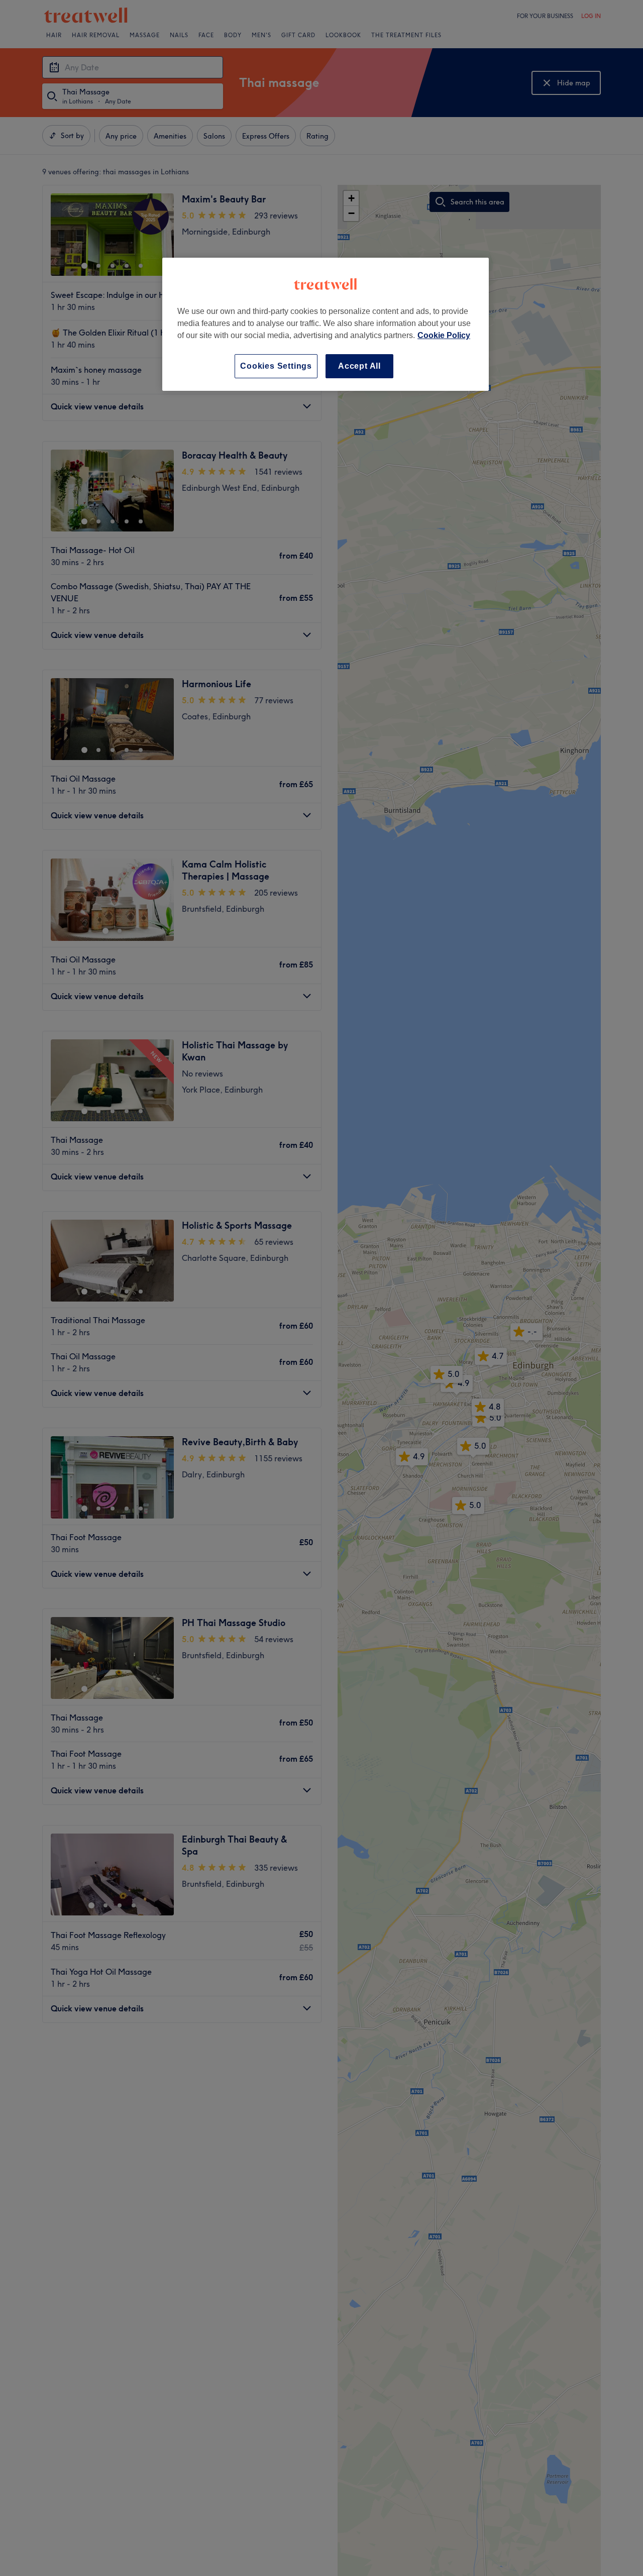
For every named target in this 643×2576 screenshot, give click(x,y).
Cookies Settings (276, 366)
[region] (326, 324)
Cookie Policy (444, 335)
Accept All (359, 366)
